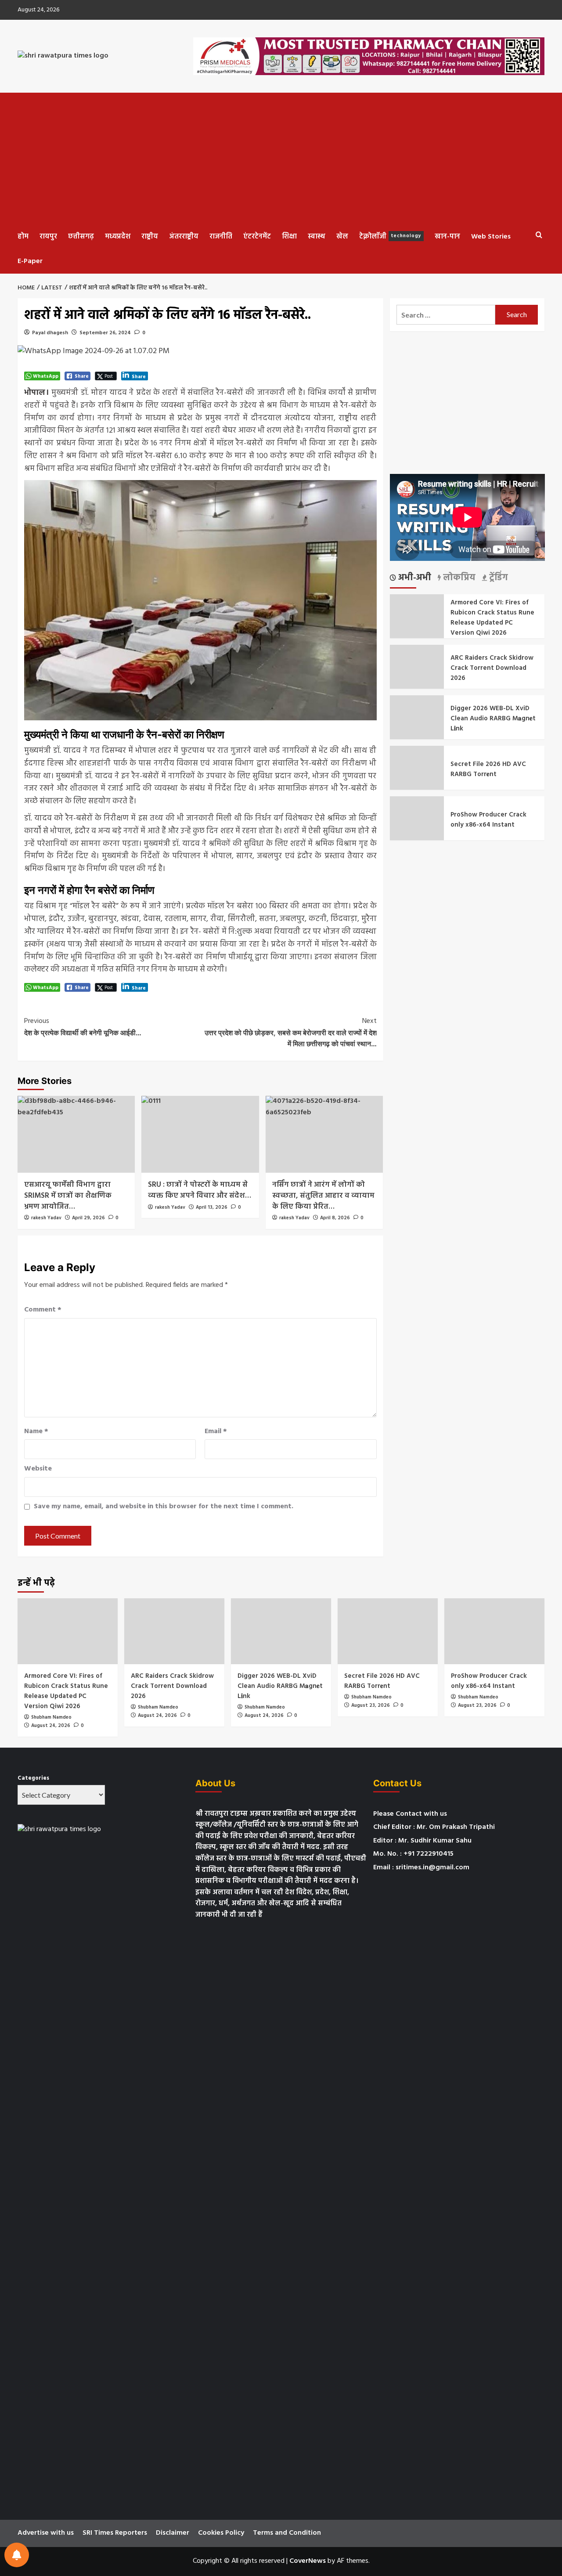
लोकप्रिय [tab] (458, 578)
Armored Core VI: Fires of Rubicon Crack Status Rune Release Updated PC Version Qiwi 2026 (492, 618)
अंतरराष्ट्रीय (184, 237)
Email (216, 1432)
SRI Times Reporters (115, 2533)
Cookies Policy (221, 2533)
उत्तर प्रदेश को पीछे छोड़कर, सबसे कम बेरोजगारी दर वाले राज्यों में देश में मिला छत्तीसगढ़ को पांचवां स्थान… (290, 1032)
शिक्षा (289, 237)
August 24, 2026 (51, 1726)
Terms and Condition (287, 2533)
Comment (43, 1310)
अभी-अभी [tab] (414, 578)
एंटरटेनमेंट (257, 237)
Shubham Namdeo (51, 1717)
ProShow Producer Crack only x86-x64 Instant (488, 820)
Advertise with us (46, 2533)
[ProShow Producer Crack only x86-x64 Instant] (494, 1631)
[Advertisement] (281, 159)
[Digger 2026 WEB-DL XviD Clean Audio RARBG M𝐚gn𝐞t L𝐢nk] (281, 1631)
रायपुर (48, 237)
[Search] (539, 235)
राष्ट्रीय (150, 237)
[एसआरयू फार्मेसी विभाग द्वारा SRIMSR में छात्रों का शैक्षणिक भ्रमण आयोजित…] (76, 1134)
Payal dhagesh (50, 333)
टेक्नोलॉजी (390, 237)
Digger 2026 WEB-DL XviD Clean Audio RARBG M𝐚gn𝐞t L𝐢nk (493, 719)
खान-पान (447, 237)
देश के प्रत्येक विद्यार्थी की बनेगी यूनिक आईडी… (83, 1026)
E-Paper (30, 261)
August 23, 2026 (371, 1705)
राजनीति (221, 237)
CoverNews (308, 2561)
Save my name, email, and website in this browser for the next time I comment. (164, 1507)
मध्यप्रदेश (118, 237)
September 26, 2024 (105, 333)
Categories (33, 1778)
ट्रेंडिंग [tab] (497, 578)
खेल (342, 237)
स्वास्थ (317, 237)
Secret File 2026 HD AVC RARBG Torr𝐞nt (488, 769)
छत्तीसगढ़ (81, 237)
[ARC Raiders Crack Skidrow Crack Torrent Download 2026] (174, 1631)
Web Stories (491, 237)
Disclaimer (173, 2533)
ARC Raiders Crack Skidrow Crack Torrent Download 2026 (492, 668)
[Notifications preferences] (17, 2555)
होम (23, 237)
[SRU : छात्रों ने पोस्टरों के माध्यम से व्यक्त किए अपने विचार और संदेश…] (200, 1134)
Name (36, 1432)
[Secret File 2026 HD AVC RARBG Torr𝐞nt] (388, 1631)
